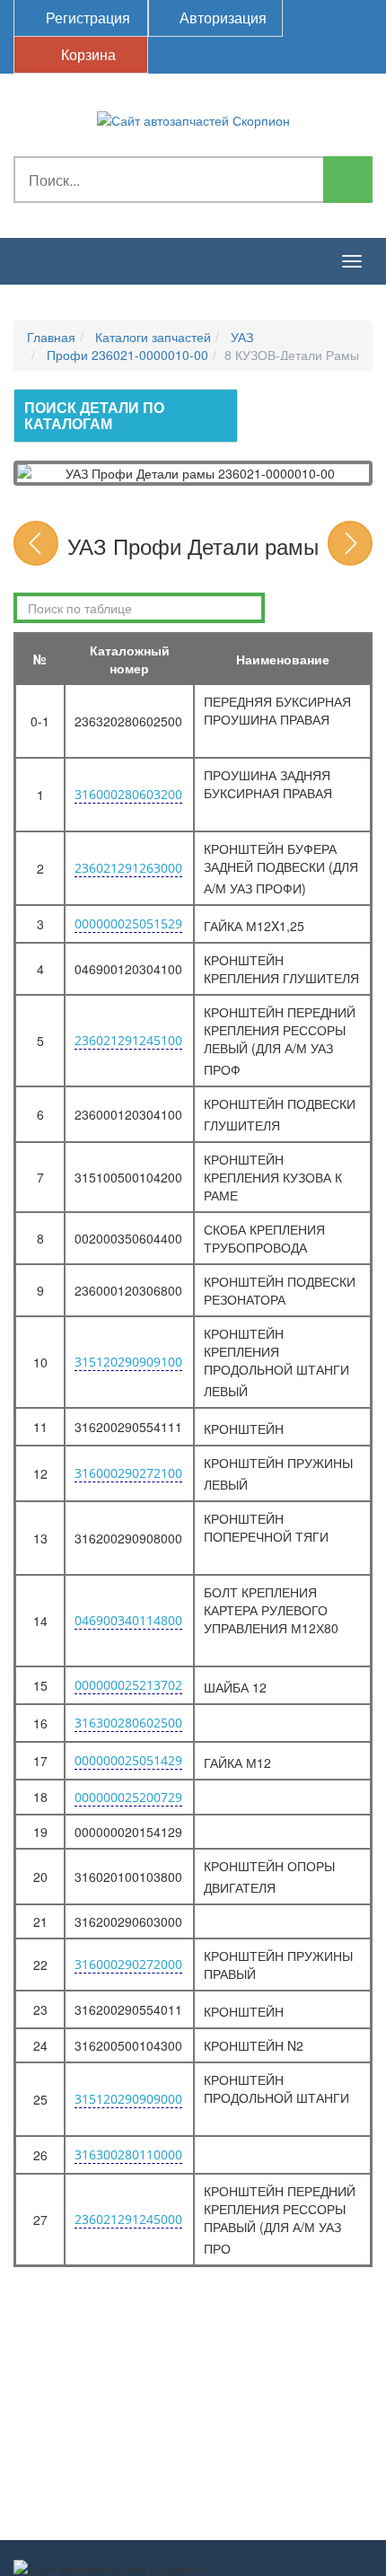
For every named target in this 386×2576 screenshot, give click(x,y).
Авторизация (221, 18)
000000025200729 (128, 1797)
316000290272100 (128, 1473)
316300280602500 (128, 1723)
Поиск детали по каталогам (94, 415)
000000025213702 (128, 1685)
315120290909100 (128, 1362)
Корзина (87, 54)
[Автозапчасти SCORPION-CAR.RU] (193, 119)
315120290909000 (128, 2099)
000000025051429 (128, 1760)
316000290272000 (128, 1964)
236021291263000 (128, 868)
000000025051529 (128, 923)
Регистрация (86, 18)
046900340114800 (128, 1620)
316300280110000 (128, 2154)
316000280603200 (128, 794)
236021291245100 (128, 1040)
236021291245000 (128, 2219)
